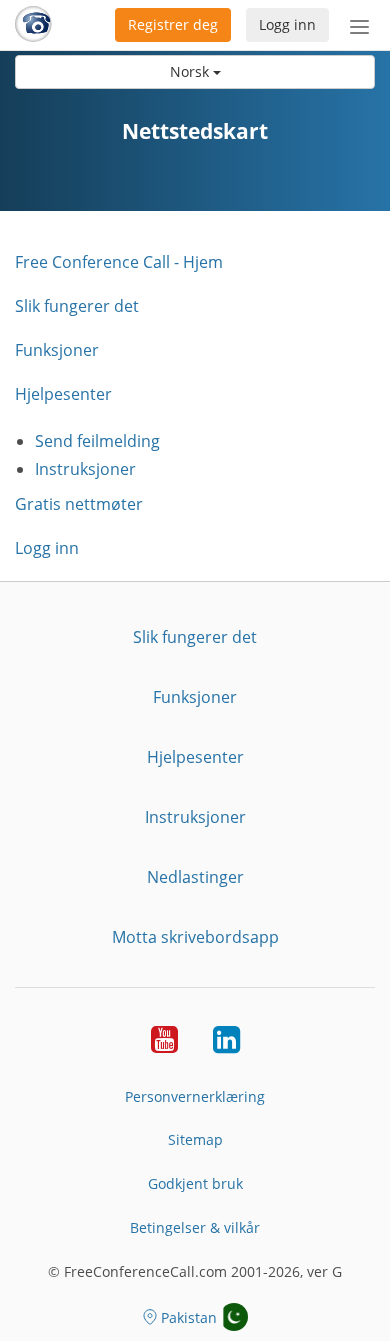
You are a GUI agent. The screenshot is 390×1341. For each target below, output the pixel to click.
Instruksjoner (85, 469)
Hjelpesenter (63, 394)
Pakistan (189, 1317)
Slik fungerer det (77, 306)
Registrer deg (173, 24)
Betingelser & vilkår (195, 1227)
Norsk (191, 71)
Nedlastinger (195, 877)
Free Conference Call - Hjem (119, 262)
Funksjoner (57, 350)
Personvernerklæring (195, 1096)
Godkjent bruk (195, 1183)
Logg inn (287, 24)
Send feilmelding (97, 441)
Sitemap (195, 1139)
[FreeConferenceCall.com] (33, 25)
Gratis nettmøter (79, 504)
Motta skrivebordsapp (195, 937)
